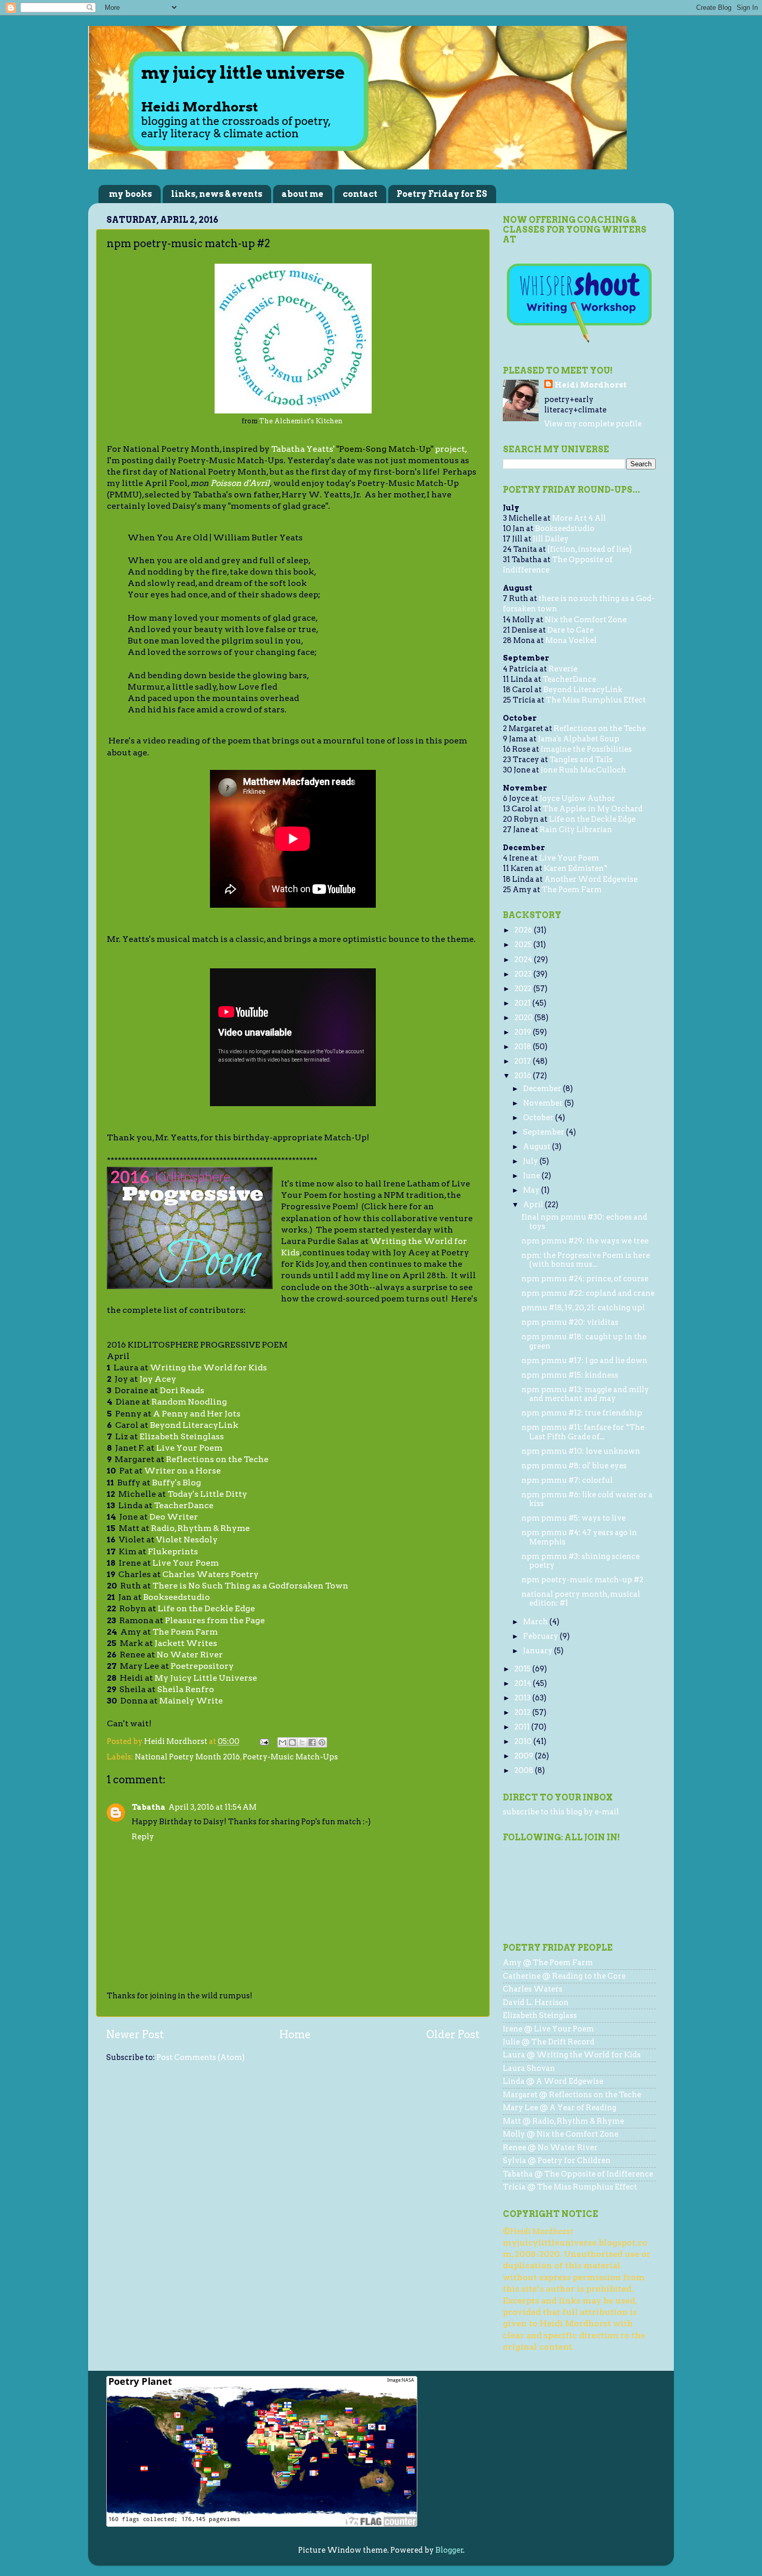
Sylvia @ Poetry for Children (557, 2160)
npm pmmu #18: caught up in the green (584, 1341)
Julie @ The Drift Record (549, 2042)
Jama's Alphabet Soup (579, 739)
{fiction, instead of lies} (590, 549)
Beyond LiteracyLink (583, 690)
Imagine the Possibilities (586, 749)
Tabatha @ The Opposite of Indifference (578, 2174)
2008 (525, 1770)
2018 (524, 1047)
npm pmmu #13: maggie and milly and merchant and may (585, 1394)
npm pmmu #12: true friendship (582, 1413)
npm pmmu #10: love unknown (581, 1451)
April (534, 1205)
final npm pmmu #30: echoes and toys (584, 1221)
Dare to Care (570, 630)
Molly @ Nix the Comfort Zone (561, 2134)
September (545, 1132)
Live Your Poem (569, 858)
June (532, 1176)
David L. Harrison (536, 2002)
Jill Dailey (551, 539)
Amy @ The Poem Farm (548, 1963)
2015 (523, 1669)
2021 (523, 1003)
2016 (524, 1076)
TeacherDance (569, 679)
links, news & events (217, 194)
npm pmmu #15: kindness (570, 1375)
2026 (524, 930)
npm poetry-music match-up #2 (582, 1580)
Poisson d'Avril (240, 483)
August (538, 1147)
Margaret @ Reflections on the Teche (572, 2095)
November (544, 1103)
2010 (524, 1741)
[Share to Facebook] (312, 1742)
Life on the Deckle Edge (592, 819)
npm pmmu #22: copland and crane (588, 1293)
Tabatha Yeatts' (303, 449)
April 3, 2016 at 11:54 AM (213, 1807)
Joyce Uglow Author (577, 798)
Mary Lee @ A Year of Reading (560, 2108)
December (543, 1089)
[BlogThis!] (292, 1742)
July (531, 1161)
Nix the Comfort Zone (586, 620)
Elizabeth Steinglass (540, 2015)
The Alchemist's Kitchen (301, 421)
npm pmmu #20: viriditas (570, 1322)
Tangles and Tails (581, 760)
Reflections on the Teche (600, 728)
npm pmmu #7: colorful (567, 1480)
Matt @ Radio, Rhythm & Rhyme (563, 2121)
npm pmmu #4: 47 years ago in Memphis (579, 1537)
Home (295, 2035)
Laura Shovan (529, 2068)
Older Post (453, 2035)
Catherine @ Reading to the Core (564, 1976)
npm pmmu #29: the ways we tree (585, 1241)
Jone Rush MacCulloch (583, 770)
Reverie (563, 669)
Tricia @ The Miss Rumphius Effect (570, 2187)
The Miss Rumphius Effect (596, 700)
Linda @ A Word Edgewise (553, 2081)
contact (360, 194)
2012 (523, 1712)
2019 (524, 1032)
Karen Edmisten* (576, 868)
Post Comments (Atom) (201, 2057)
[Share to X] (302, 1742)
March (536, 1622)
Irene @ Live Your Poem (548, 2029)
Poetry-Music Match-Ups (290, 1757)
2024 (524, 960)
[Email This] (283, 1742)
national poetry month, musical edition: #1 (581, 1599)
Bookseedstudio (565, 528)
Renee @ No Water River (550, 2148)
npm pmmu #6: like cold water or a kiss (587, 1499)
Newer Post (135, 2035)
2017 (524, 1061)
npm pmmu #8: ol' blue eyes (574, 1466)
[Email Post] (263, 1741)
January (539, 1651)
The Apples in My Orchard (593, 809)
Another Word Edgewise (591, 879)
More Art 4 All (579, 518)
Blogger (449, 2550)
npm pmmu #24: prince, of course (585, 1279)
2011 (523, 1727)
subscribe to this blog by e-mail (561, 1812)
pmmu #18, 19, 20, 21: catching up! (583, 1308)
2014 (524, 1683)
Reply (143, 1837)
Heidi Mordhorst (591, 385)
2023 (524, 974)
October (539, 1118)
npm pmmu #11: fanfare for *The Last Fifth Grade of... (583, 1432)
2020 (524, 1018)
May (532, 1190)
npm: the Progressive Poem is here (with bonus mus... (586, 1260)
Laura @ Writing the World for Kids (572, 2055)
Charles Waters (533, 1989)
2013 (523, 1698)
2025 (524, 944)
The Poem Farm (572, 890)
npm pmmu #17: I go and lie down (584, 1361)
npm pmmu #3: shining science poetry (581, 1561)
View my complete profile (593, 424)
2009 (525, 1756)
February (541, 1636)
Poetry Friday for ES (442, 194)
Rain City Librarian (576, 829)
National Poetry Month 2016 (187, 1757)
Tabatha (149, 1807)
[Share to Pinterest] (322, 1742)
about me (302, 194)
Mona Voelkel (571, 640)
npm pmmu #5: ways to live (574, 1518)
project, (450, 449)
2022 (524, 989)
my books (130, 194)
